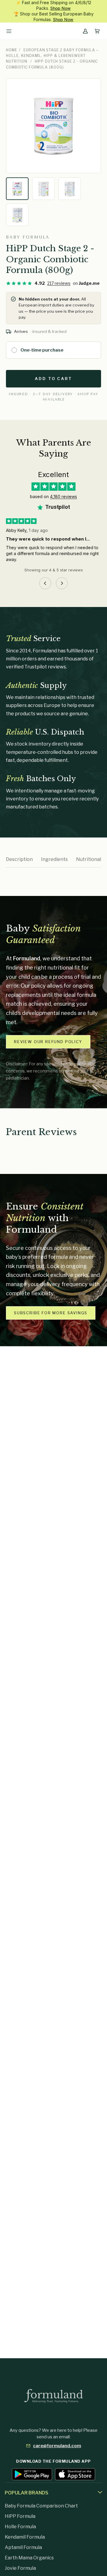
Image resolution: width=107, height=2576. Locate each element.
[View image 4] (17, 215)
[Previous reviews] (45, 583)
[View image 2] (43, 189)
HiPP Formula (20, 2516)
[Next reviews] (62, 583)
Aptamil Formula (23, 2547)
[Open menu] (9, 31)
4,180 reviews (63, 496)
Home (12, 50)
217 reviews (59, 283)
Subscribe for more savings (51, 1313)
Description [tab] (19, 859)
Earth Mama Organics (29, 2558)
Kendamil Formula (25, 2537)
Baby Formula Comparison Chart (41, 2506)
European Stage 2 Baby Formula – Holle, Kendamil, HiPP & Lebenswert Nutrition (52, 56)
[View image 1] (17, 189)
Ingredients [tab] (54, 859)
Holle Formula (20, 2527)
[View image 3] (70, 189)
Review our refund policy (48, 1042)
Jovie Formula (20, 2568)
